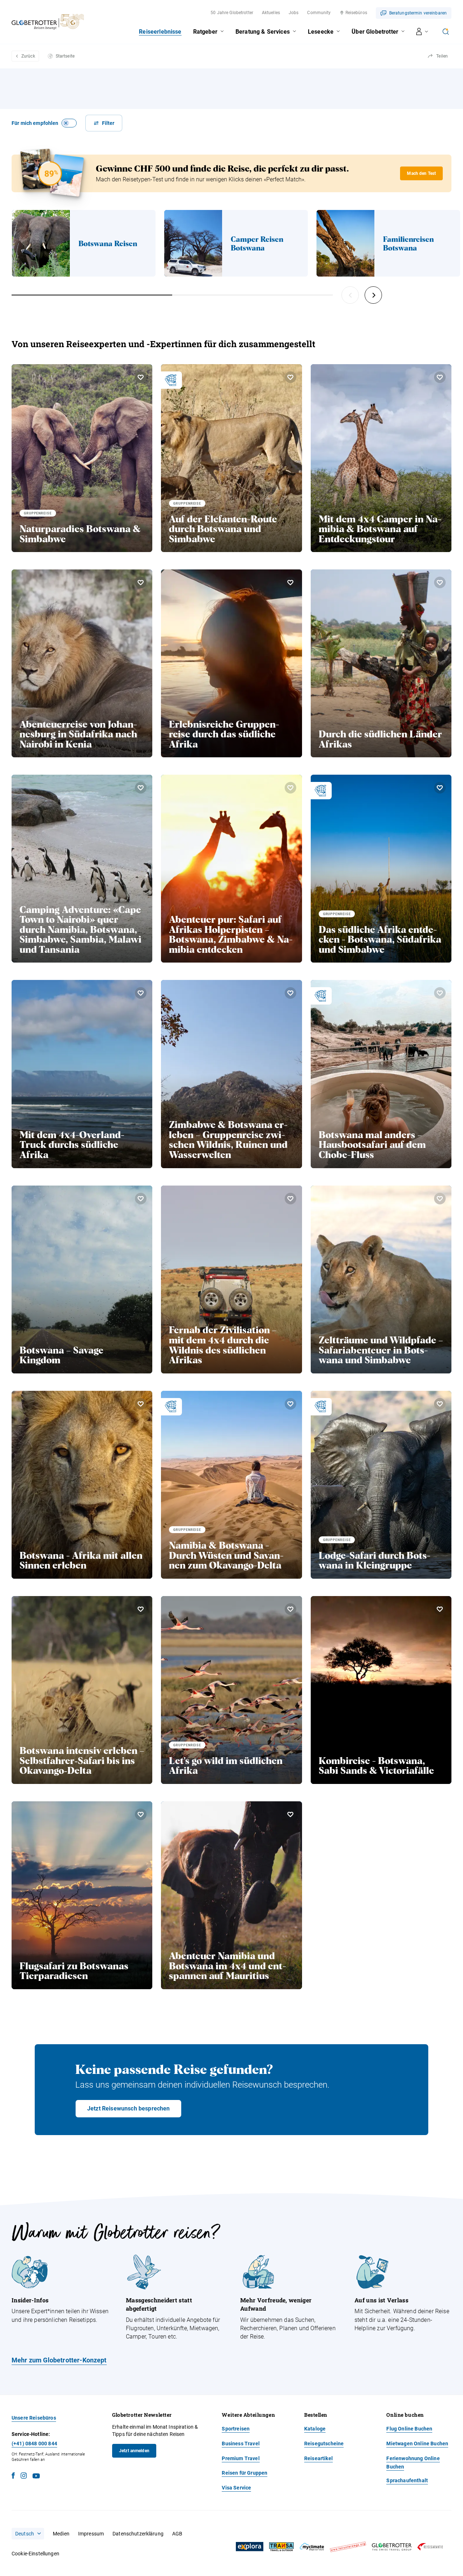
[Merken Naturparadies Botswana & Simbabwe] (141, 377)
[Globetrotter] (392, 2547)
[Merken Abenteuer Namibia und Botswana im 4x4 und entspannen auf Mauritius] (290, 1814)
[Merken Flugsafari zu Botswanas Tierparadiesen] (141, 1814)
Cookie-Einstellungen (35, 2554)
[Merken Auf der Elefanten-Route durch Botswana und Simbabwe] (290, 377)
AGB (177, 2534)
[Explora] (250, 2547)
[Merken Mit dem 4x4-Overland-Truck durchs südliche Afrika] (141, 993)
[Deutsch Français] (28, 2534)
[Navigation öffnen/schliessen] (422, 31)
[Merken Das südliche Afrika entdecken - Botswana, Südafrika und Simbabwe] (440, 788)
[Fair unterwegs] (348, 2547)
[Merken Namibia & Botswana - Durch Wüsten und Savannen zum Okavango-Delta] (290, 1404)
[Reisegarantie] (430, 2547)
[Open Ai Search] (446, 31)
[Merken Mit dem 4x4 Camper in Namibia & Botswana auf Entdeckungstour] (440, 377)
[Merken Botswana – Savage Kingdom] (141, 1199)
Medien (61, 2534)
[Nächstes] (373, 295)
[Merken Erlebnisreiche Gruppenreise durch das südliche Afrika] (290, 582)
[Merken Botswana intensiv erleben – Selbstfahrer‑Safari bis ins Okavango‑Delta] (141, 1609)
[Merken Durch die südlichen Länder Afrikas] (440, 582)
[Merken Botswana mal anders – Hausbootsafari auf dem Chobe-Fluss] (440, 993)
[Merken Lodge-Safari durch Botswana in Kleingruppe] (440, 1404)
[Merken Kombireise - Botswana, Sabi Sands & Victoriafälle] (440, 1609)
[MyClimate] (312, 2547)
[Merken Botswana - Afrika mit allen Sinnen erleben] (141, 1404)
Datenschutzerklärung (138, 2534)
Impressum (91, 2534)
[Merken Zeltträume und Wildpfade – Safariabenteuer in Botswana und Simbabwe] (440, 1199)
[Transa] (281, 2547)
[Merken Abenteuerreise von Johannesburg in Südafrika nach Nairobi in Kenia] (141, 582)
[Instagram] (24, 2477)
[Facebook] (13, 2477)
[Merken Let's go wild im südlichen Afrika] (290, 1609)
